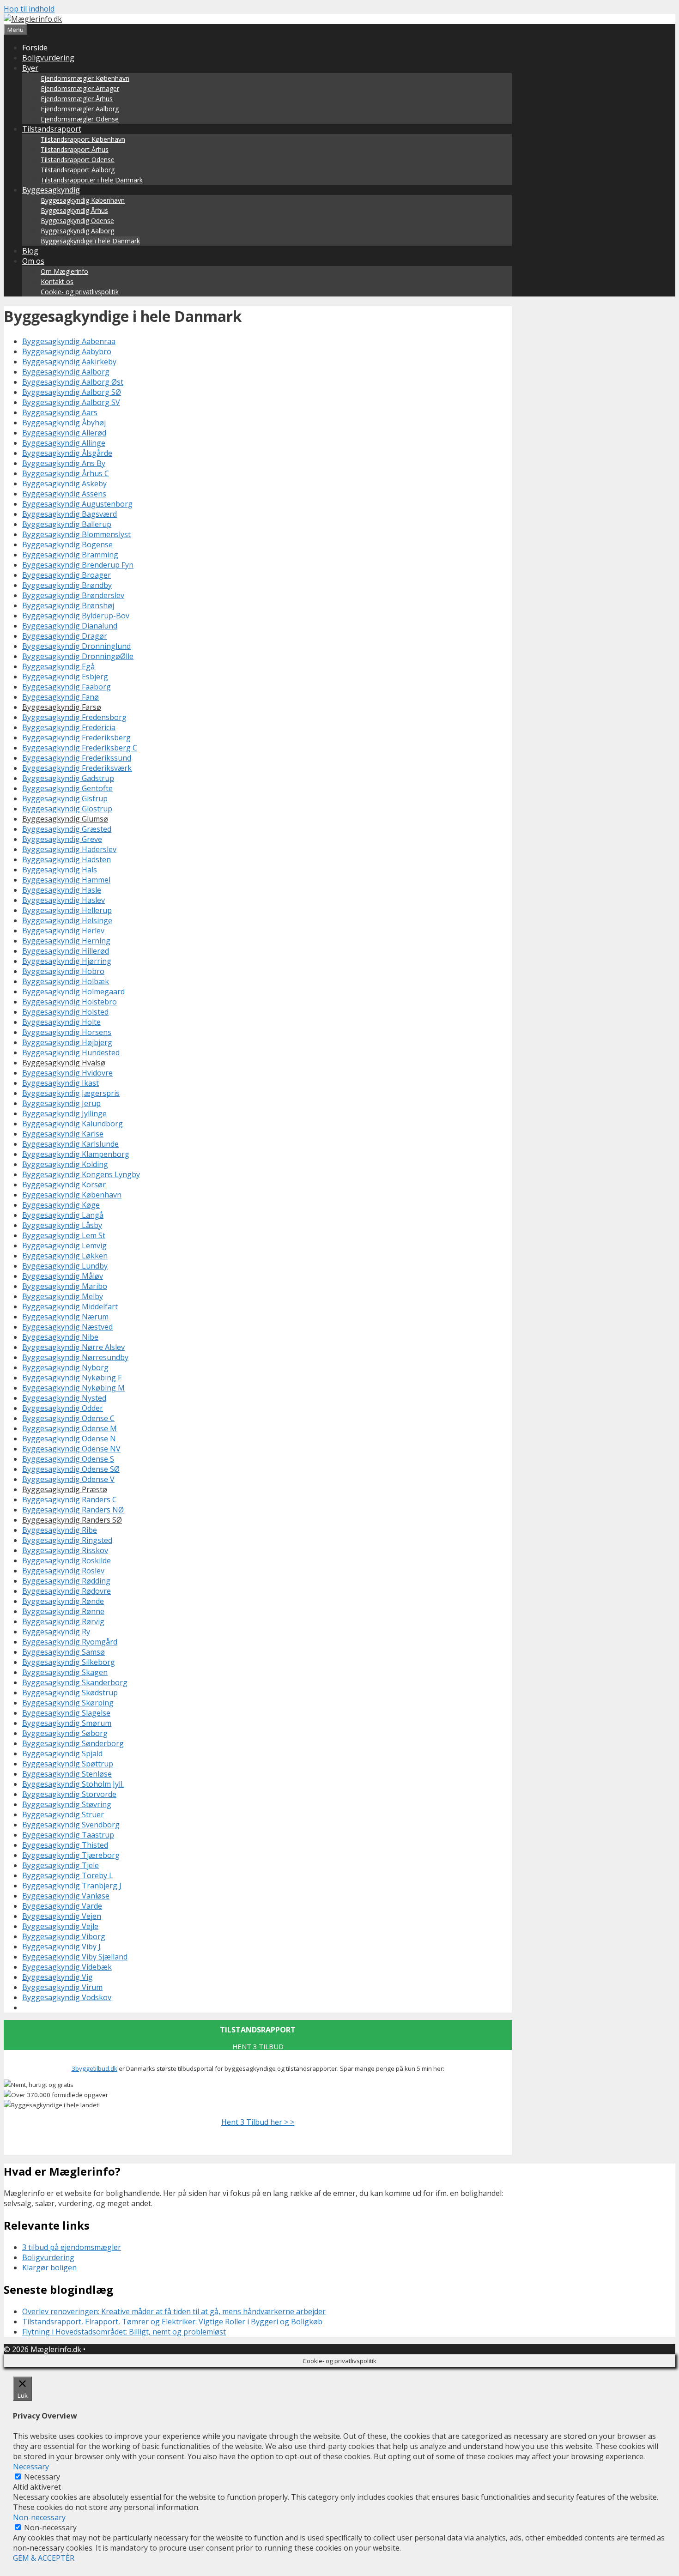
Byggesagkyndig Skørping (68, 1703)
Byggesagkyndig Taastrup (68, 1835)
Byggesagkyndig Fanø (61, 697)
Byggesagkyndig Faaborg (67, 687)
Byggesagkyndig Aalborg (77, 231)
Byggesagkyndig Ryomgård (70, 1642)
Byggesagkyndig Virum (62, 1987)
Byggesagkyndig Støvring (67, 1804)
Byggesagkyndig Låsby (62, 1225)
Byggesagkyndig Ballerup (67, 524)
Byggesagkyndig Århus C (66, 473)
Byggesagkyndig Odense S (68, 1459)
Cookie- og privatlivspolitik (80, 292)
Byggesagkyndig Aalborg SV (71, 402)
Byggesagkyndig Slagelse (66, 1713)
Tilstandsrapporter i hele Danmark (92, 180)
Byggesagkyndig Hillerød (66, 951)
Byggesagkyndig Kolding (65, 1164)
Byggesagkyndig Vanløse (66, 1896)
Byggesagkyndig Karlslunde (70, 1144)
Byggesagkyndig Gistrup (65, 798)
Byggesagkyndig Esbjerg (65, 677)
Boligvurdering (48, 58)
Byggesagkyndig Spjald (62, 1754)
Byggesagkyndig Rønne (63, 1611)
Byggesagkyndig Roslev (63, 1571)
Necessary (42, 2477)
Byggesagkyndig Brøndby (67, 585)
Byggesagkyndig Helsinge (67, 920)
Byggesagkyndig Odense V (68, 1479)
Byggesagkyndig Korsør (64, 1185)
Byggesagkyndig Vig (58, 1977)
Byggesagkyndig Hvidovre (67, 1073)
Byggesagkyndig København (83, 200)
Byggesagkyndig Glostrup (67, 809)
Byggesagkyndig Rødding (66, 1581)
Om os (33, 261)
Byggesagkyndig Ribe (60, 1530)
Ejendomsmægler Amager (80, 88)
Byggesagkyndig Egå (58, 666)
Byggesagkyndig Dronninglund (76, 646)
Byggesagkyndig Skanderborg (75, 1682)
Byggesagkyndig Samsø (64, 1652)
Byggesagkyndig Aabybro (67, 351)
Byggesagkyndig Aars (60, 412)
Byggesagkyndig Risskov (65, 1550)
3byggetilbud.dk (94, 2068)
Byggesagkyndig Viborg (64, 1936)
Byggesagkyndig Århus (74, 210)
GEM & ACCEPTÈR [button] (44, 2558)
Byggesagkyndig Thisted (65, 1845)
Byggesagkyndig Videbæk (67, 1967)
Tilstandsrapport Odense (78, 160)
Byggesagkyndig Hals (60, 870)
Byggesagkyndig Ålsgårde (67, 453)
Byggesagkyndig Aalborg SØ (72, 392)
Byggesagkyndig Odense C (68, 1418)
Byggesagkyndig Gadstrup (68, 778)
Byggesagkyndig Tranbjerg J (72, 1886)
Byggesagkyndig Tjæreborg (71, 1855)
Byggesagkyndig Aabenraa (69, 341)
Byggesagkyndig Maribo (65, 1286)
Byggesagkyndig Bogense (67, 544)
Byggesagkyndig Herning (66, 941)
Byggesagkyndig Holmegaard (73, 992)
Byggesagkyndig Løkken (65, 1256)
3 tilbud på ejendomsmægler (72, 2247)
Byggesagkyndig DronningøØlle (78, 656)
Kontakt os (57, 281)
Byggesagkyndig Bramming (70, 555)
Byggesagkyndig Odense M (70, 1428)
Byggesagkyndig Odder (63, 1408)
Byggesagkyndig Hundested (71, 1052)
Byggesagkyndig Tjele (61, 1865)
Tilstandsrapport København (83, 139)
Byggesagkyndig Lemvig (64, 1246)
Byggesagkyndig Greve (62, 839)
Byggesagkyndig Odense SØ (71, 1469)
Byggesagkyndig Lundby (65, 1266)
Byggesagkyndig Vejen (62, 1916)
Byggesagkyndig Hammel (66, 880)
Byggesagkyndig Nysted (64, 1398)
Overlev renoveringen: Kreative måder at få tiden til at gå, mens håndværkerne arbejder (174, 2311)
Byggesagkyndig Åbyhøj (64, 423)
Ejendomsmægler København (85, 78)
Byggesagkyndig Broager (67, 575)
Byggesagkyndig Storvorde (69, 1794)
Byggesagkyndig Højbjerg (67, 1042)
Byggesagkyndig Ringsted (67, 1540)
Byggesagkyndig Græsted (67, 829)
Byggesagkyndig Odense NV (71, 1449)
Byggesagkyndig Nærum (65, 1317)
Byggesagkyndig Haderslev (69, 849)
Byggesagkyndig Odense (77, 221)
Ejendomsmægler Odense (80, 119)
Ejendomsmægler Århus (77, 99)
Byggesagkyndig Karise (63, 1134)
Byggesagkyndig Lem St (64, 1235)
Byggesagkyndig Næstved (67, 1327)
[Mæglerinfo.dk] (33, 19)
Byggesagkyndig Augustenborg (77, 504)
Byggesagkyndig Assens (64, 494)
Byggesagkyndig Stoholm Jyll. (73, 1784)
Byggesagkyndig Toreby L (68, 1875)
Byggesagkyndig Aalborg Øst (73, 382)
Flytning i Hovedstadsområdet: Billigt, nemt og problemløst (124, 2332)
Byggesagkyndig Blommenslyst (76, 534)
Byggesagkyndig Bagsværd (70, 514)
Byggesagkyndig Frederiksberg (76, 738)
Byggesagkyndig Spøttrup (68, 1764)
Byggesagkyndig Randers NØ (73, 1510)
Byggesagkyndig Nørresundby (75, 1357)
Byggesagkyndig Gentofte (67, 788)
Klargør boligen (49, 2268)
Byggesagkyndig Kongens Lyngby (81, 1174)
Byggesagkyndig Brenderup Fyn (78, 565)
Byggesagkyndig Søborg (65, 1733)
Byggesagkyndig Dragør (65, 636)
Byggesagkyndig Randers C (70, 1500)
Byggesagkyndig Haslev (64, 900)
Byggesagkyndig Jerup (61, 1103)
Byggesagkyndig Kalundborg (73, 1124)
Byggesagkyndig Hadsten (67, 859)
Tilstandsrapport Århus (75, 149)
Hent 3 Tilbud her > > (258, 2122)
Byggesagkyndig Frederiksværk (77, 768)
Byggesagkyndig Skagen (65, 1672)
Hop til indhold (29, 9)
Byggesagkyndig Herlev (63, 931)
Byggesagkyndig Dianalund (70, 626)
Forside (35, 48)
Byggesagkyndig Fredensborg (74, 717)
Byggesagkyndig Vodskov (67, 1997)
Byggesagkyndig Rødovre (67, 1591)
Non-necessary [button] (39, 2517)
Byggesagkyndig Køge (61, 1205)
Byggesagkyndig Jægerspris (71, 1093)
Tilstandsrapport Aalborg (78, 170)
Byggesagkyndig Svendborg (71, 1825)
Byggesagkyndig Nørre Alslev (73, 1347)
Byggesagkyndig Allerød (64, 433)
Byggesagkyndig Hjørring (67, 961)
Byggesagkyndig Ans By (64, 463)
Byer (30, 68)
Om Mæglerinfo (64, 271)
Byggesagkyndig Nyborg (65, 1367)
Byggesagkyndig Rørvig (63, 1621)
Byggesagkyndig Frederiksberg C (80, 748)
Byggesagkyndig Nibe (60, 1337)
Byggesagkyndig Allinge (64, 443)
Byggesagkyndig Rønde (63, 1601)
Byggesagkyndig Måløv (63, 1276)
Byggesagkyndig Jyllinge (64, 1113)
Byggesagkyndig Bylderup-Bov (76, 616)
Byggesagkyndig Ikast (61, 1083)
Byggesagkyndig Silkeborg (69, 1662)
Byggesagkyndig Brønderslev (73, 595)
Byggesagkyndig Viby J (61, 1947)
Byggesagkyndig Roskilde (67, 1560)
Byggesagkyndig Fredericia (69, 727)
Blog (30, 251)
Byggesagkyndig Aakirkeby (69, 362)
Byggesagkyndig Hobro (63, 971)
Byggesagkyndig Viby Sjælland (75, 1957)
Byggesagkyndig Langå (63, 1215)
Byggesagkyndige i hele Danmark (90, 241)
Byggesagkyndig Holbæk (66, 981)
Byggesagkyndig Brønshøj (68, 605)
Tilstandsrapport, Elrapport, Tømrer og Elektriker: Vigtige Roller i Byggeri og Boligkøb (172, 2322)
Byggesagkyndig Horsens (67, 1032)
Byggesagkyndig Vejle (60, 1926)
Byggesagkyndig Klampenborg (76, 1154)
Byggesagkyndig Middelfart (70, 1306)
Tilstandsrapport (52, 129)
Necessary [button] (31, 2467)
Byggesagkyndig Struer (63, 1814)
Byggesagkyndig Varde (62, 1906)
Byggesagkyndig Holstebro (70, 1002)
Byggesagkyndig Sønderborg (73, 1743)
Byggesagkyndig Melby (63, 1296)
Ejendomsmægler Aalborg (80, 109)
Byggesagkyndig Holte (61, 1022)
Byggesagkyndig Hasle (62, 890)
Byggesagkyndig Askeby (64, 484)
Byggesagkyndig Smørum (67, 1723)
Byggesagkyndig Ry (56, 1632)
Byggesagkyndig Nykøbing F (72, 1378)
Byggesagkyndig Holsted (65, 1012)
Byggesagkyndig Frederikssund (77, 758)
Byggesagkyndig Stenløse (67, 1774)
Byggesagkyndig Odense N (69, 1439)
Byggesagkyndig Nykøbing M (73, 1388)
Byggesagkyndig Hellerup (67, 910)
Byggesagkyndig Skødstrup (70, 1693)
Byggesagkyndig (51, 190)
